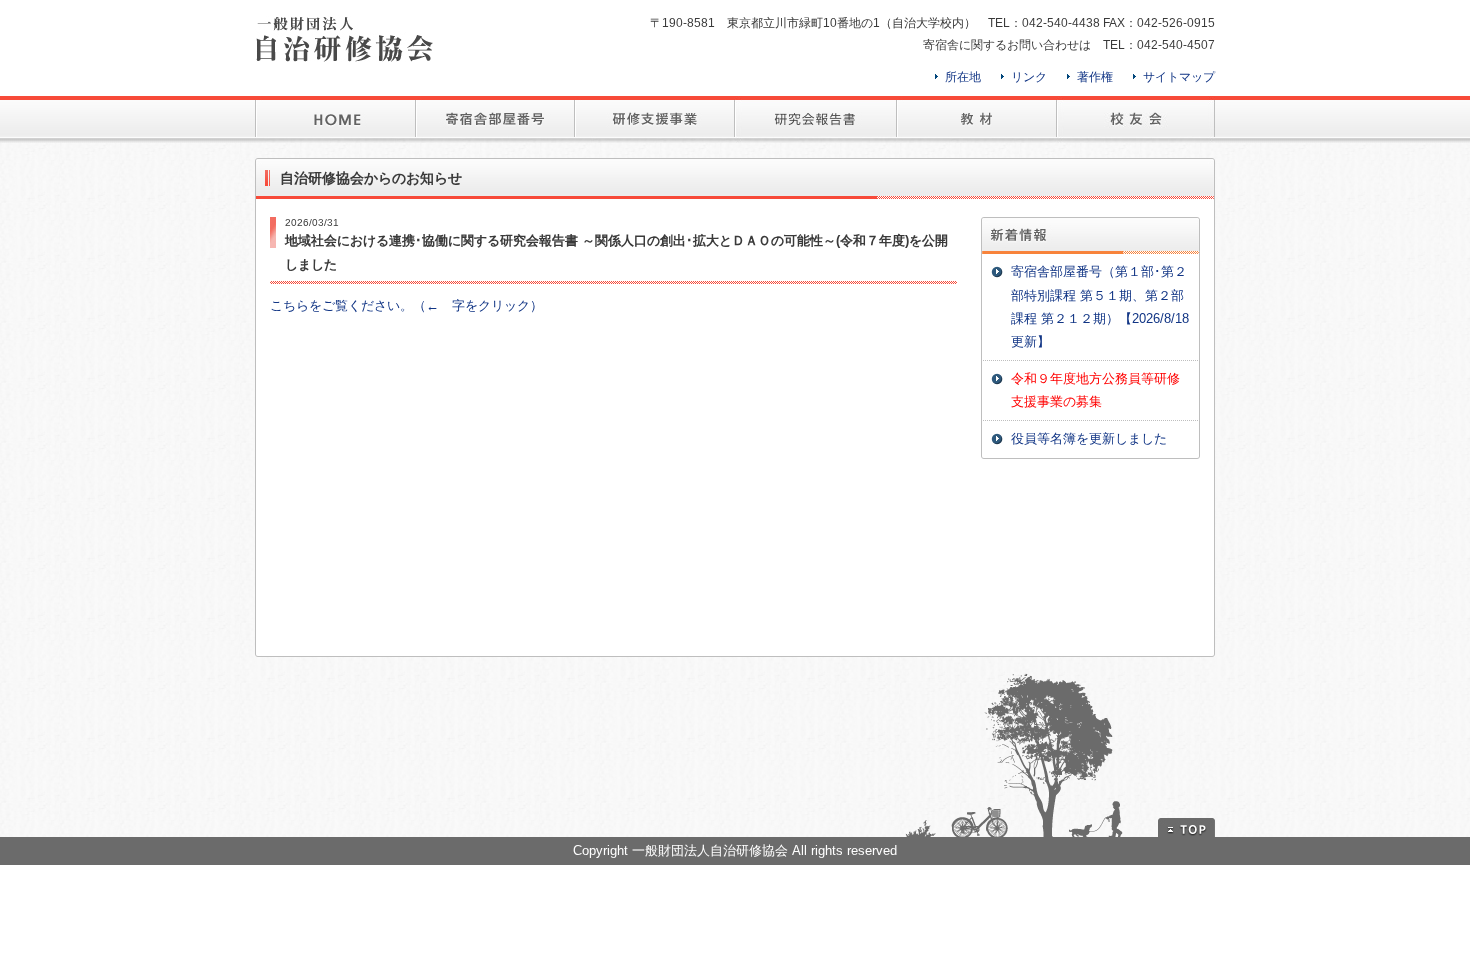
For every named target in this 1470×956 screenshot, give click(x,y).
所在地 (963, 77)
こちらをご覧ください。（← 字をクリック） (406, 305)
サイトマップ (1179, 77)
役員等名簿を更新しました (1089, 438)
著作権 (1095, 77)
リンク (1029, 77)
